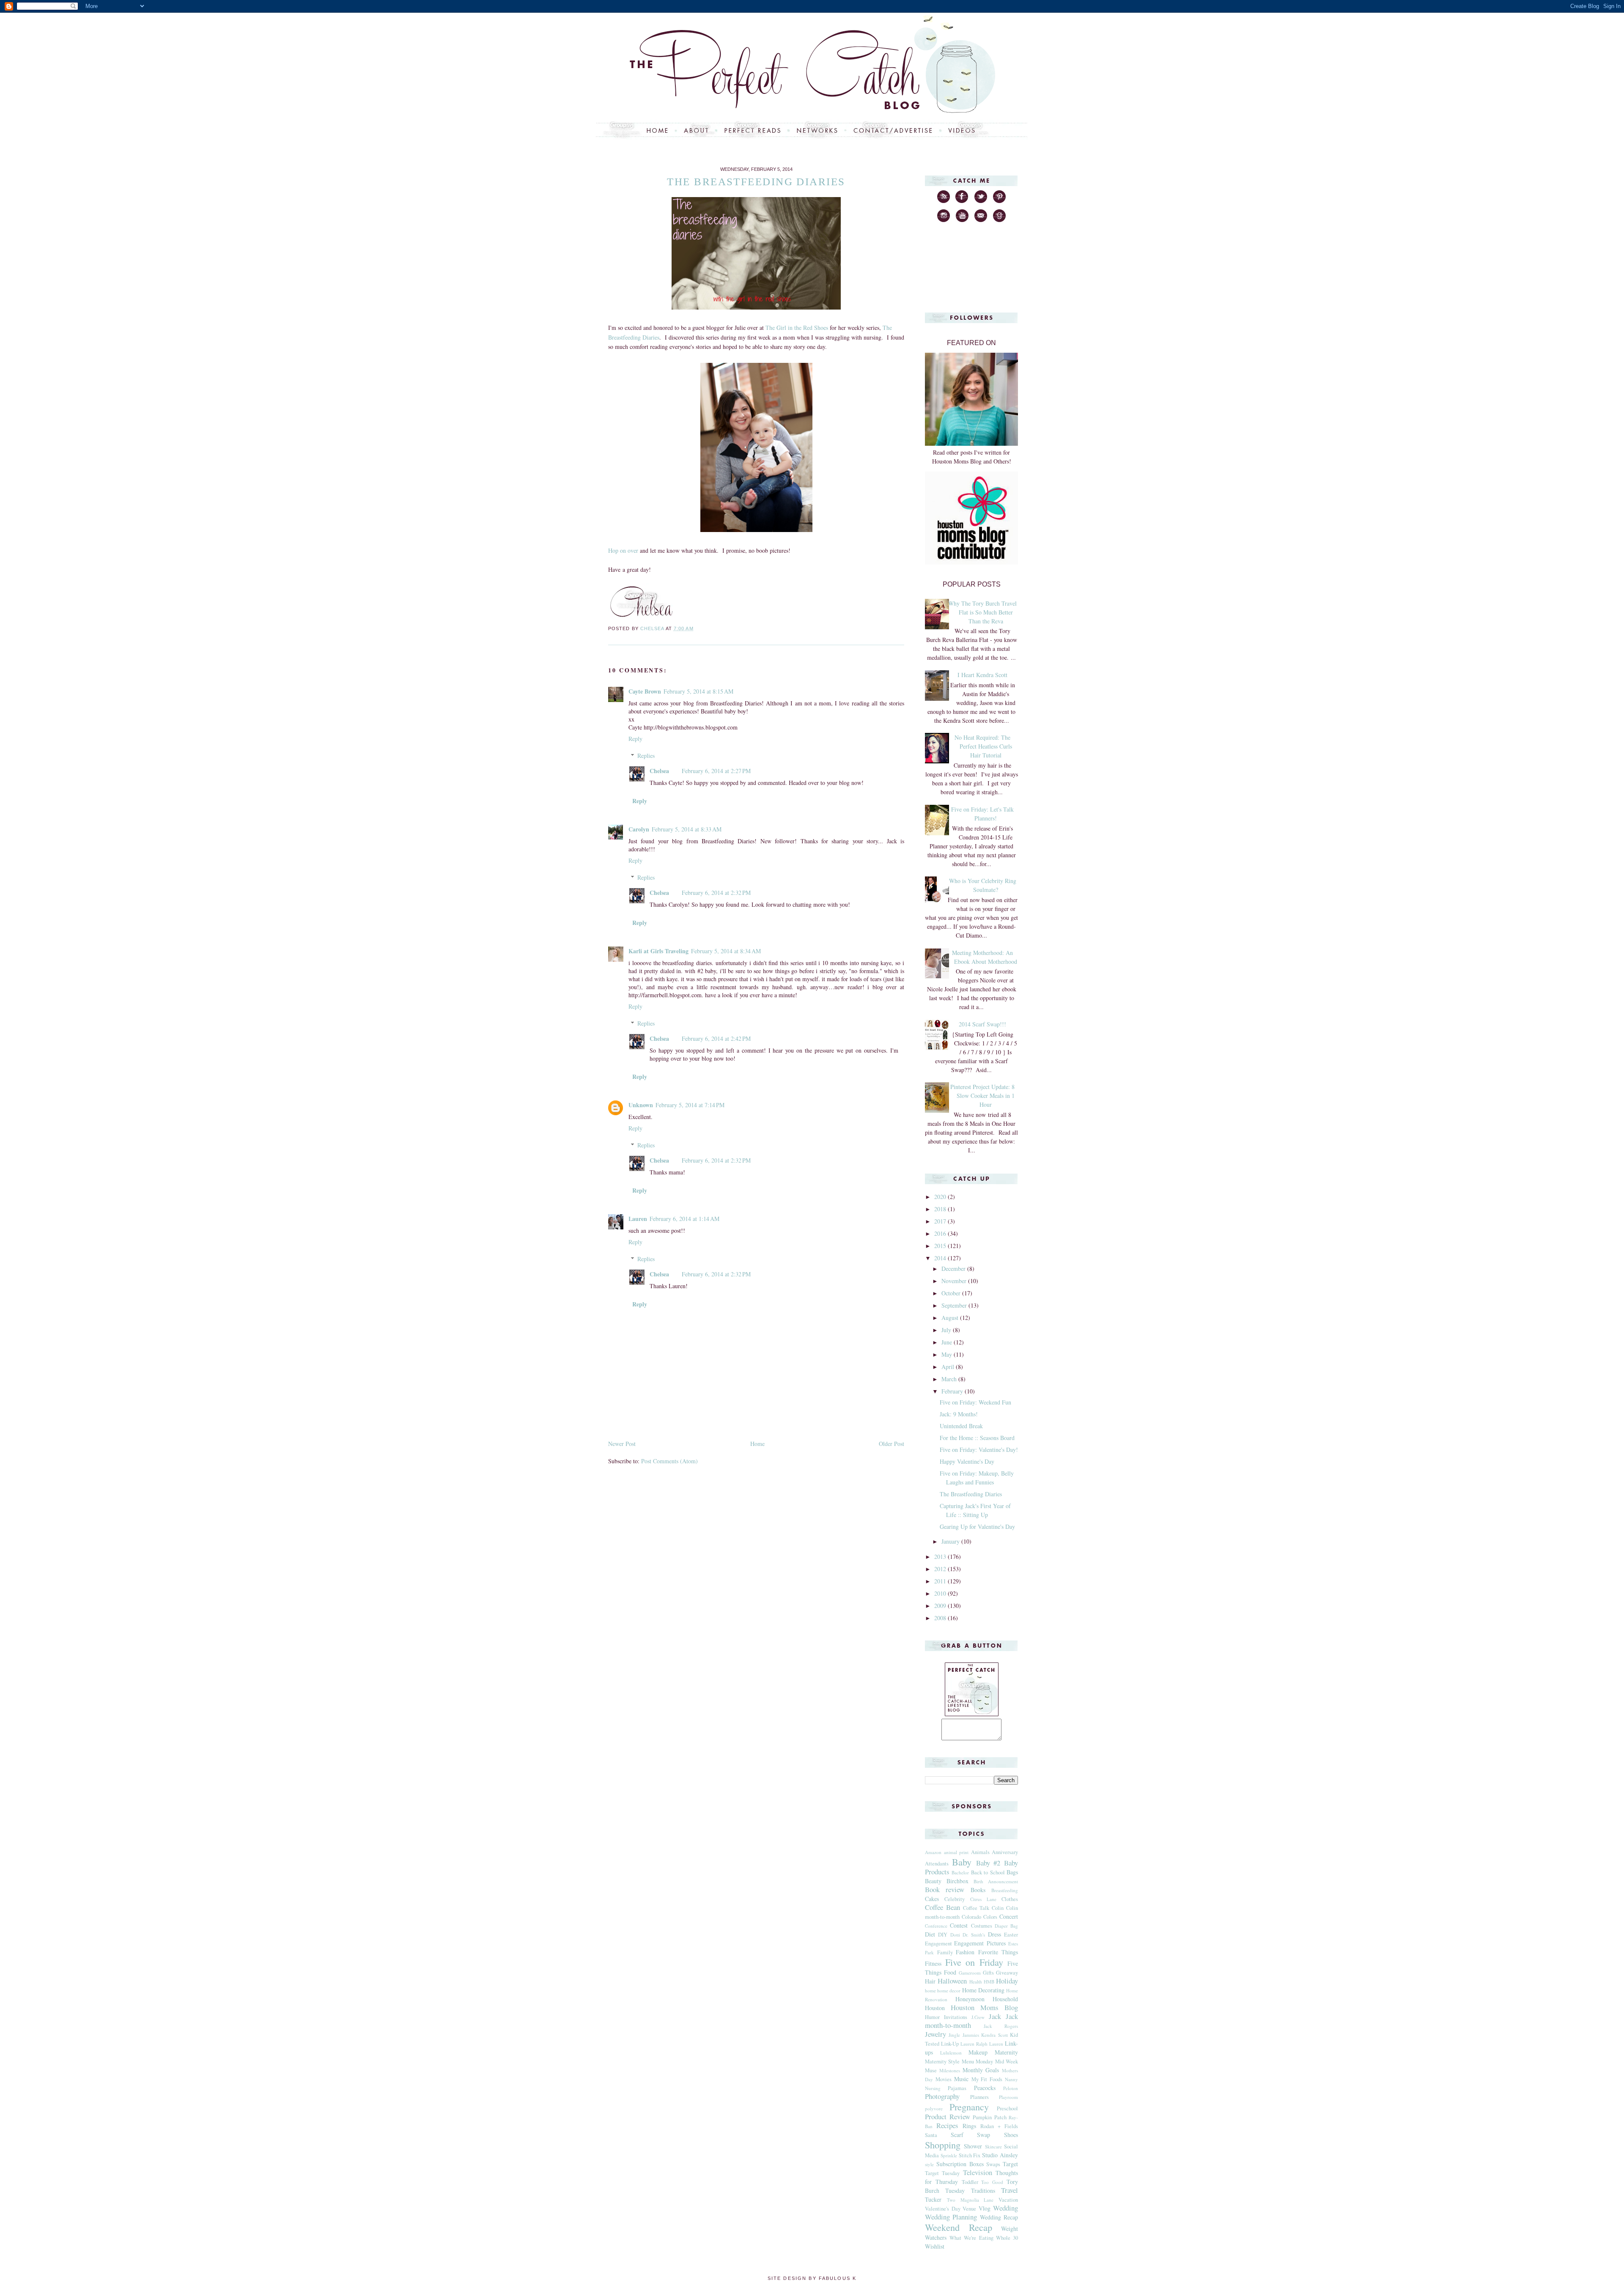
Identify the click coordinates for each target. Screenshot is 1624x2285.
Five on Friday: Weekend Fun (975, 1402)
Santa (931, 2135)
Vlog (985, 2208)
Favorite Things (998, 1952)
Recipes (947, 2125)
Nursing (933, 2088)
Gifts (988, 1973)
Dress (994, 1934)
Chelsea (659, 771)
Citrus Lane (983, 1899)
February (953, 1391)
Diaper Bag (1006, 1926)
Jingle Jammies (964, 2035)
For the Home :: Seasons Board (977, 1438)
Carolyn (639, 829)
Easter (1011, 1935)
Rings (969, 2126)
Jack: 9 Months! (959, 1414)
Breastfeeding (1005, 1890)
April (949, 1367)
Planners (979, 2097)
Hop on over (623, 550)
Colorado (971, 1917)
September (955, 1305)
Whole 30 (1007, 2238)
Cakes (932, 1899)
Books (978, 1890)
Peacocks (985, 2088)
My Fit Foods (987, 2079)
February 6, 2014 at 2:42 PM (716, 1038)
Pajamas (957, 2088)
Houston (935, 2008)
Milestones (950, 2070)
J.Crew (978, 2017)
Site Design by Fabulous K (812, 2278)
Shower (973, 2146)
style (929, 2164)
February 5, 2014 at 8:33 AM (687, 829)
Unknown (641, 1105)
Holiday (1007, 1981)
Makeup (978, 2052)
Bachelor (960, 1872)
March (950, 1379)
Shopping (943, 2145)
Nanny (1011, 2079)
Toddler (970, 2182)
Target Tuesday (942, 2173)
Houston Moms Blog (984, 2007)
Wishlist (935, 2246)
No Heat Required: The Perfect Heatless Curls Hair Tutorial (983, 746)
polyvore (934, 2108)
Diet (930, 1934)
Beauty (933, 1881)
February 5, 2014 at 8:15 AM (698, 691)
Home (757, 1444)
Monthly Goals (981, 2070)
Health (976, 1982)
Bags (1012, 1872)
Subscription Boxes (960, 2164)
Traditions (983, 2190)
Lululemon (951, 2053)
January (951, 1541)
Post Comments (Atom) (669, 1461)
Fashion (965, 1952)
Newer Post (622, 1444)
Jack (995, 2016)
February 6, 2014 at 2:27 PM (716, 771)
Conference (936, 1926)
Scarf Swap (971, 2135)
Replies (646, 756)
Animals (980, 1852)
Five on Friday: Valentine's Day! (979, 1450)
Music (961, 2079)
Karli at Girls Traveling (658, 951)
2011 (941, 1581)
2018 (941, 1209)
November (955, 1281)
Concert (1009, 1916)
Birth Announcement (996, 1881)
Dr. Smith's (974, 1935)
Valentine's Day (943, 2209)
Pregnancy (969, 2107)
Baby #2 (988, 1863)
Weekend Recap (959, 2227)
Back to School (988, 1872)
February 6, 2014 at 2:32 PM (716, 893)
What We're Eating (971, 2238)
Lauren (638, 1219)
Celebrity (955, 1899)
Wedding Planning (951, 2217)
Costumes (982, 1926)
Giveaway (1007, 1973)
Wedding (1005, 2208)
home (930, 1990)
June (948, 1342)
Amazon (933, 1852)
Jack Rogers (1001, 2026)
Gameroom (970, 1973)
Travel (1010, 2190)
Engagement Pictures (980, 1943)
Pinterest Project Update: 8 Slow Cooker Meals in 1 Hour (982, 1096)
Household (1005, 1999)
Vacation (1008, 2200)
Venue (969, 2209)
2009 (941, 1606)
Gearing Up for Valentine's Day (977, 1527)
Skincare (993, 2146)
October (952, 1293)
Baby (962, 1862)
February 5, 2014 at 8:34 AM (726, 951)
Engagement (938, 1943)
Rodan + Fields (999, 2126)
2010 (941, 1593)
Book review (945, 1889)
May (948, 1354)
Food (950, 1972)
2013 (941, 1557)
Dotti (955, 1935)
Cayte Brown (645, 691)
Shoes (1011, 2135)
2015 (941, 1246)
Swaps (993, 2164)
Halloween (952, 1981)
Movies (944, 2079)
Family (945, 1952)
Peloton (1011, 2088)
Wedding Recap (999, 2217)
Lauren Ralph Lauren (982, 2044)
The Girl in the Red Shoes (797, 328)
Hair (930, 1981)
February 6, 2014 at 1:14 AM (684, 1219)
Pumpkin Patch (990, 2117)
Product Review (948, 2116)
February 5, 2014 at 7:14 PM (690, 1105)
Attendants (937, 1864)
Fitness (933, 1963)
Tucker (933, 2199)
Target (1010, 2164)
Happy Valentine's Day (967, 1461)
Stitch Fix (970, 2155)
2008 (941, 1618)
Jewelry (935, 2034)
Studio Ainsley (1000, 2155)
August (951, 1318)
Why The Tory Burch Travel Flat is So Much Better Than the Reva (982, 612)
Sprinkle (949, 2155)
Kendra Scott (994, 2035)
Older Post (892, 1444)
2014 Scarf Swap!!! (982, 1024)
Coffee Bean (942, 1907)
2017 (941, 1221)
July (947, 1330)
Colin (998, 1908)
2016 (941, 1233)
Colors (990, 1917)
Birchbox (957, 1881)
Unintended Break (961, 1426)
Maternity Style (942, 2061)
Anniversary (1005, 1852)
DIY (943, 1935)
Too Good (992, 2182)
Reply (635, 739)
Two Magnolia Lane (970, 2200)
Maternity (1006, 2052)
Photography (942, 2096)
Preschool (1007, 2108)
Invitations (956, 2017)
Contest (959, 1925)
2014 (941, 1258)
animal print (956, 1852)
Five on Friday (974, 1962)
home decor (949, 1990)
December (954, 1269)
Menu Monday (977, 2061)
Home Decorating (983, 1990)
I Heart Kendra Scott (982, 675)
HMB (989, 1982)
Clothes (1010, 1899)
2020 (941, 1197)
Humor (932, 2017)
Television (978, 2172)
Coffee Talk (976, 1908)
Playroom (1008, 2097)
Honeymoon (970, 1999)
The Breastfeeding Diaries (971, 1494)
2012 (941, 1569)
